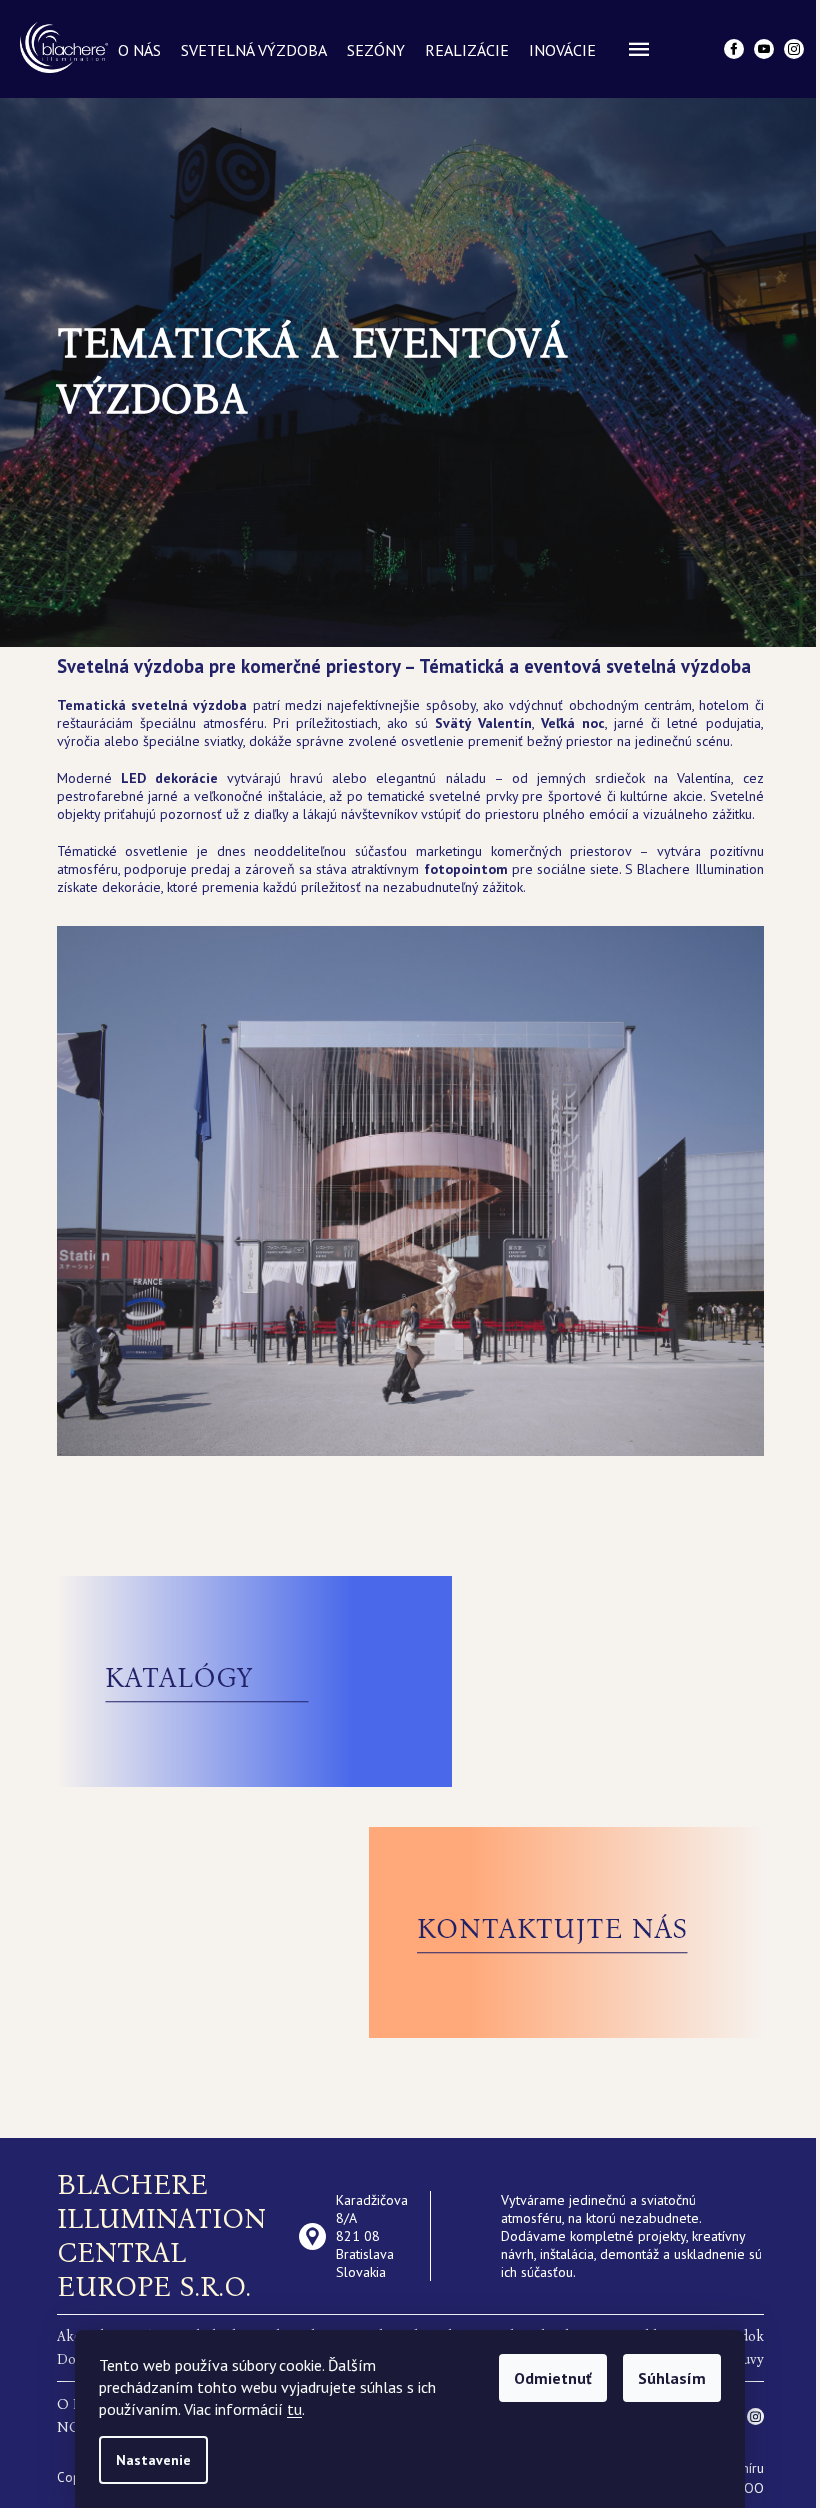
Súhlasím (672, 2378)
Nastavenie (153, 2460)
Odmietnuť (553, 2378)
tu (294, 2409)
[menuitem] (139, 50)
